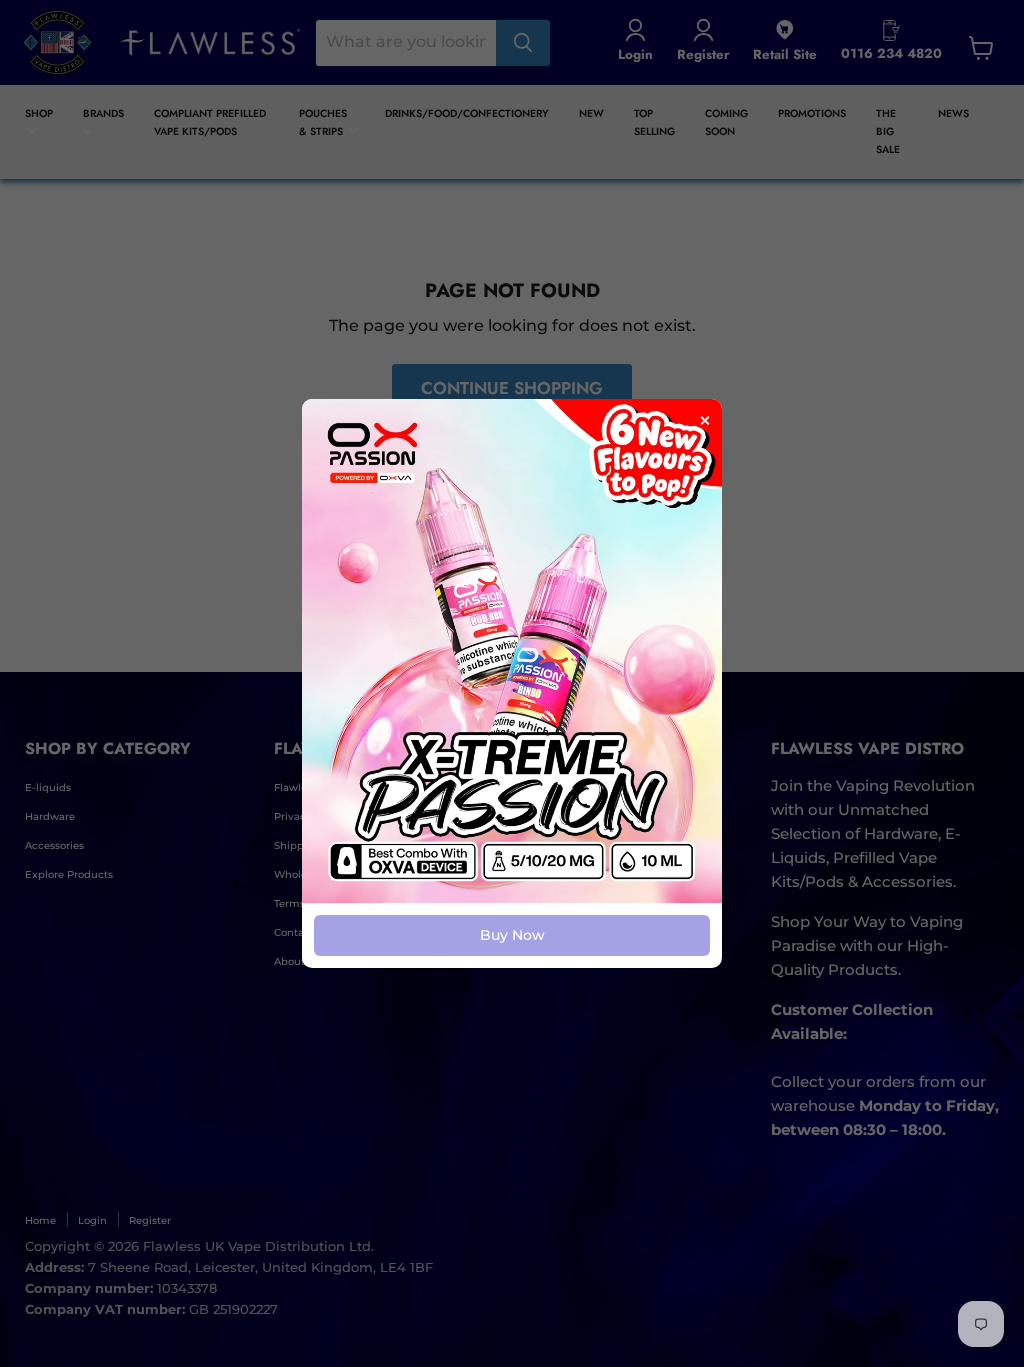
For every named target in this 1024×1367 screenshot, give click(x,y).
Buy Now (512, 935)
